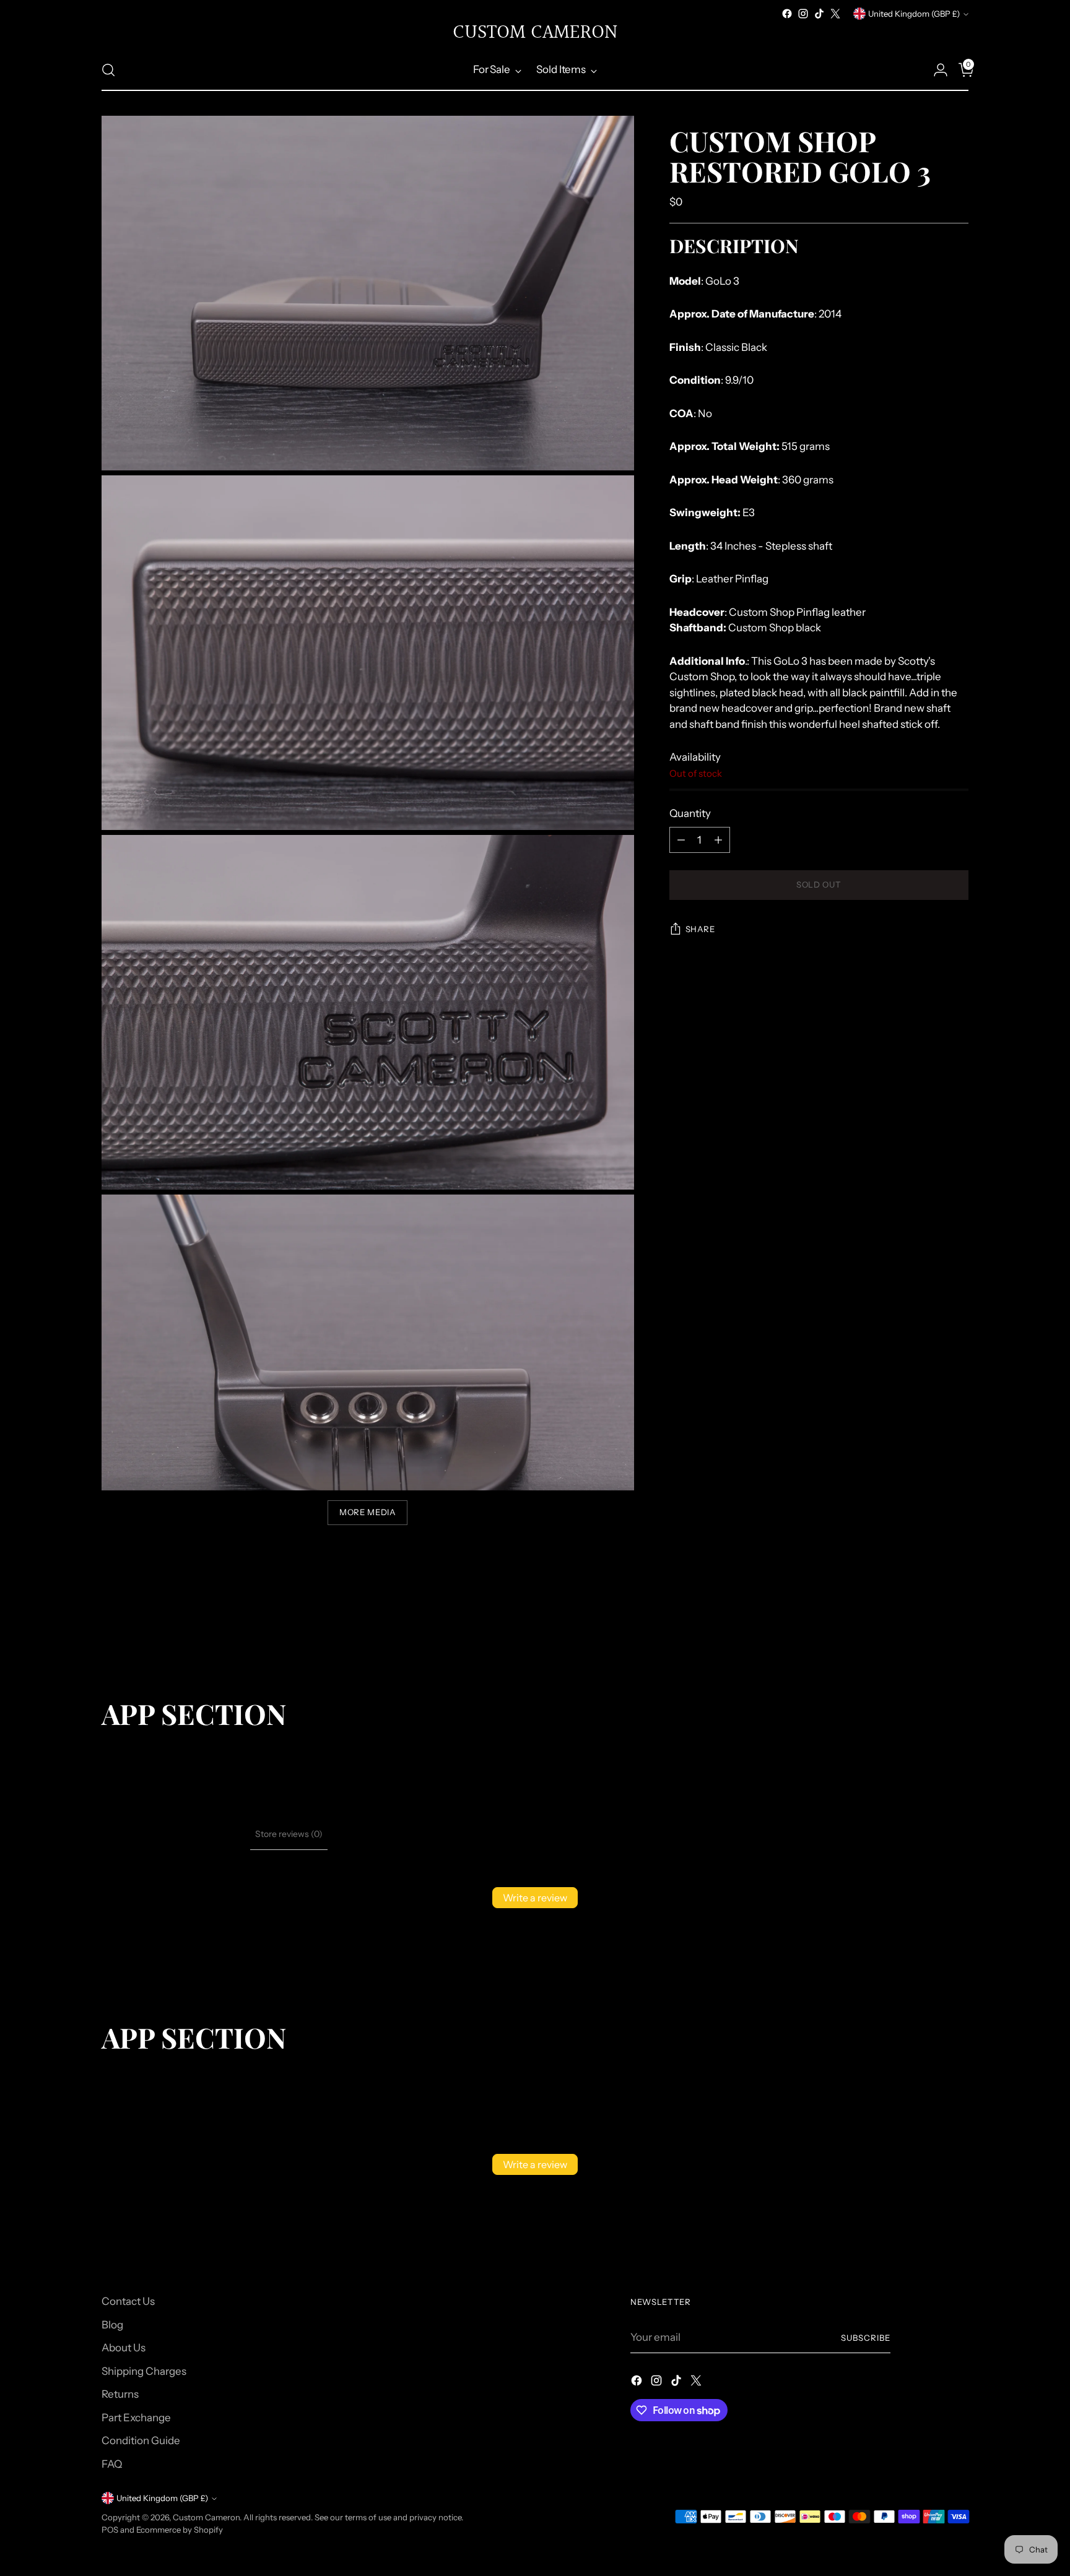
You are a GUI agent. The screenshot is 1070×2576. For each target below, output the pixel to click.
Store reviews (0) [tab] (289, 1834)
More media (368, 1512)
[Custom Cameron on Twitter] (835, 14)
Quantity (690, 814)
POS (110, 2530)
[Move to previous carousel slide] (929, 1632)
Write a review (535, 1898)
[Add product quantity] (718, 840)
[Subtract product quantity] (681, 840)
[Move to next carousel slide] (958, 1631)
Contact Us (128, 2301)
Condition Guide (141, 2440)
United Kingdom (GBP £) (914, 14)
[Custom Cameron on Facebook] (787, 14)
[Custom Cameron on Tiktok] (819, 14)
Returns (120, 2394)
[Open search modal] (108, 70)
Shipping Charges (144, 2371)
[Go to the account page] (936, 70)
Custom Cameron (206, 2517)
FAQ (112, 2464)
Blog (112, 2325)
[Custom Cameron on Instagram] (803, 14)
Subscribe (866, 2338)
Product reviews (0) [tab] (207, 1834)
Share (700, 930)
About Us (124, 2348)
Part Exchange (136, 2418)
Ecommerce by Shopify (180, 2530)
